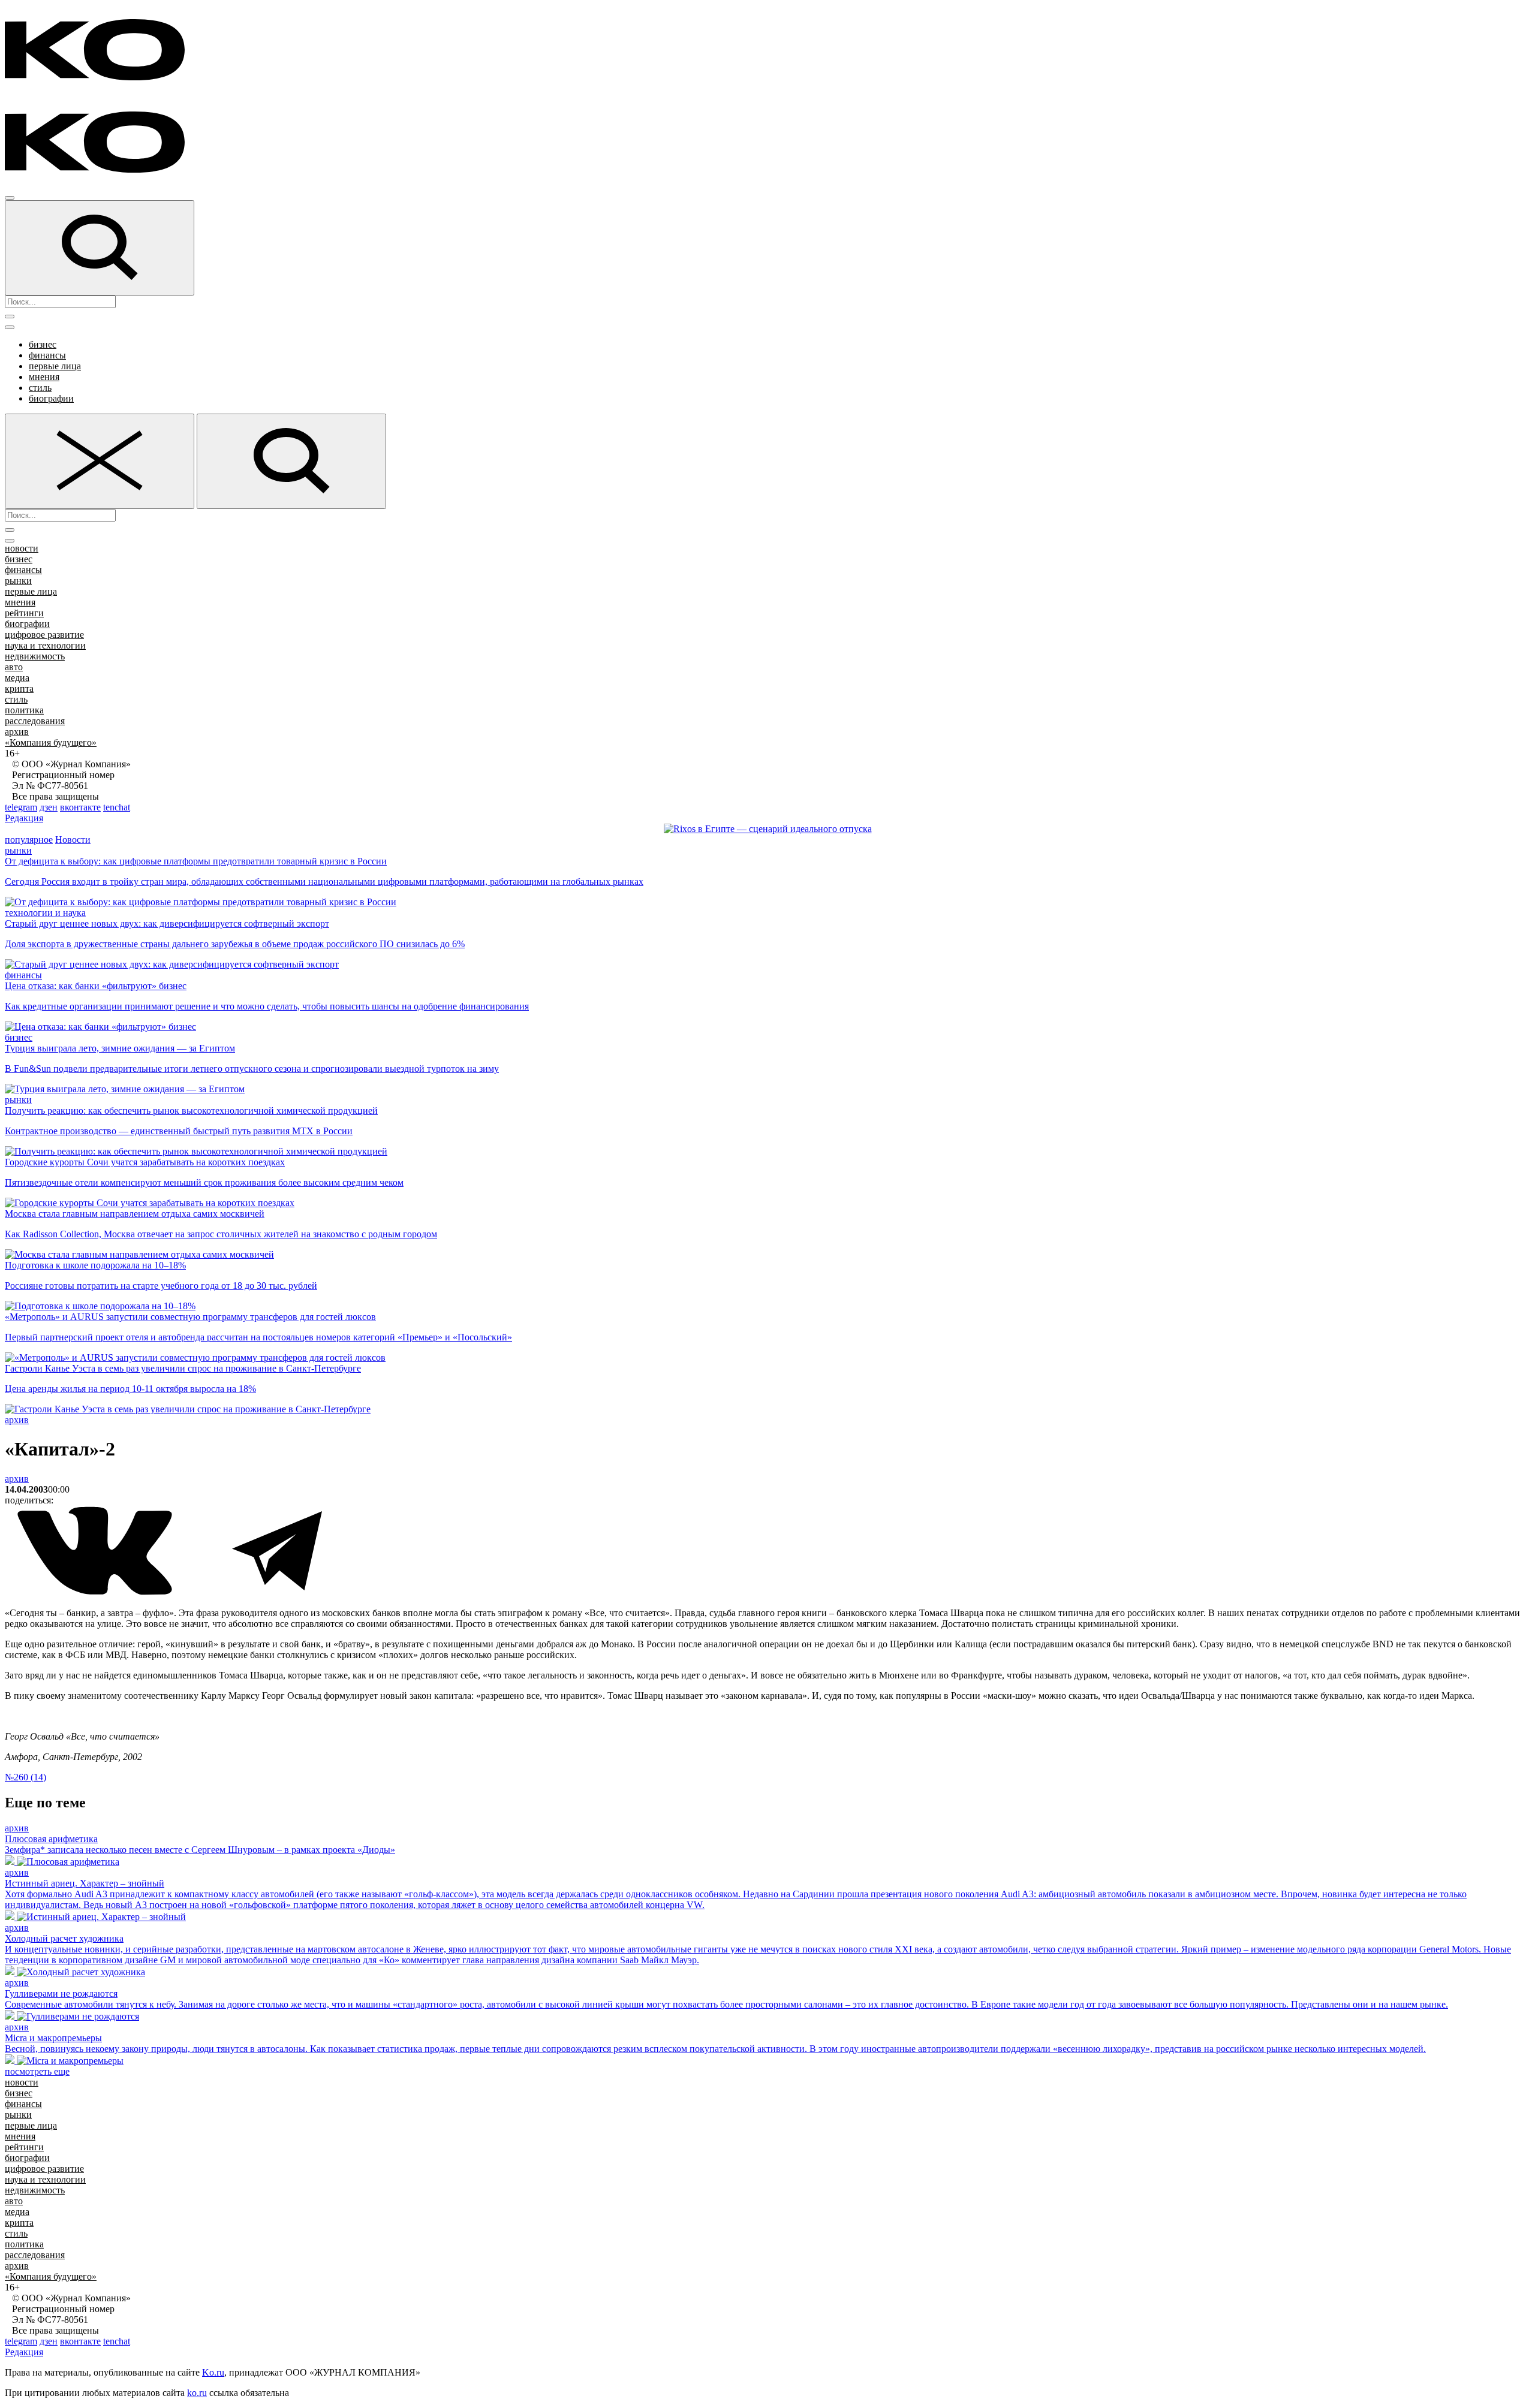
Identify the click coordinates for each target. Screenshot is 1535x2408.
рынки (18, 581)
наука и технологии (45, 645)
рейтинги (24, 613)
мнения (44, 377)
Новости (73, 840)
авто (14, 667)
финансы (47, 355)
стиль (40, 388)
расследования (35, 721)
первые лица (55, 366)
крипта (19, 688)
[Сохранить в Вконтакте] (96, 1592)
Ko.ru (213, 2372)
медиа (17, 678)
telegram (21, 807)
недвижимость (35, 656)
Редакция (24, 818)
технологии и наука (45, 913)
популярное (29, 840)
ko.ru (197, 2393)
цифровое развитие (44, 635)
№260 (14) (25, 1777)
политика (24, 710)
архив (17, 732)
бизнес (43, 344)
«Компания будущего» (51, 742)
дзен (49, 807)
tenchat (117, 807)
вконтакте (80, 807)
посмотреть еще (37, 2071)
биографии (51, 398)
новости (22, 548)
